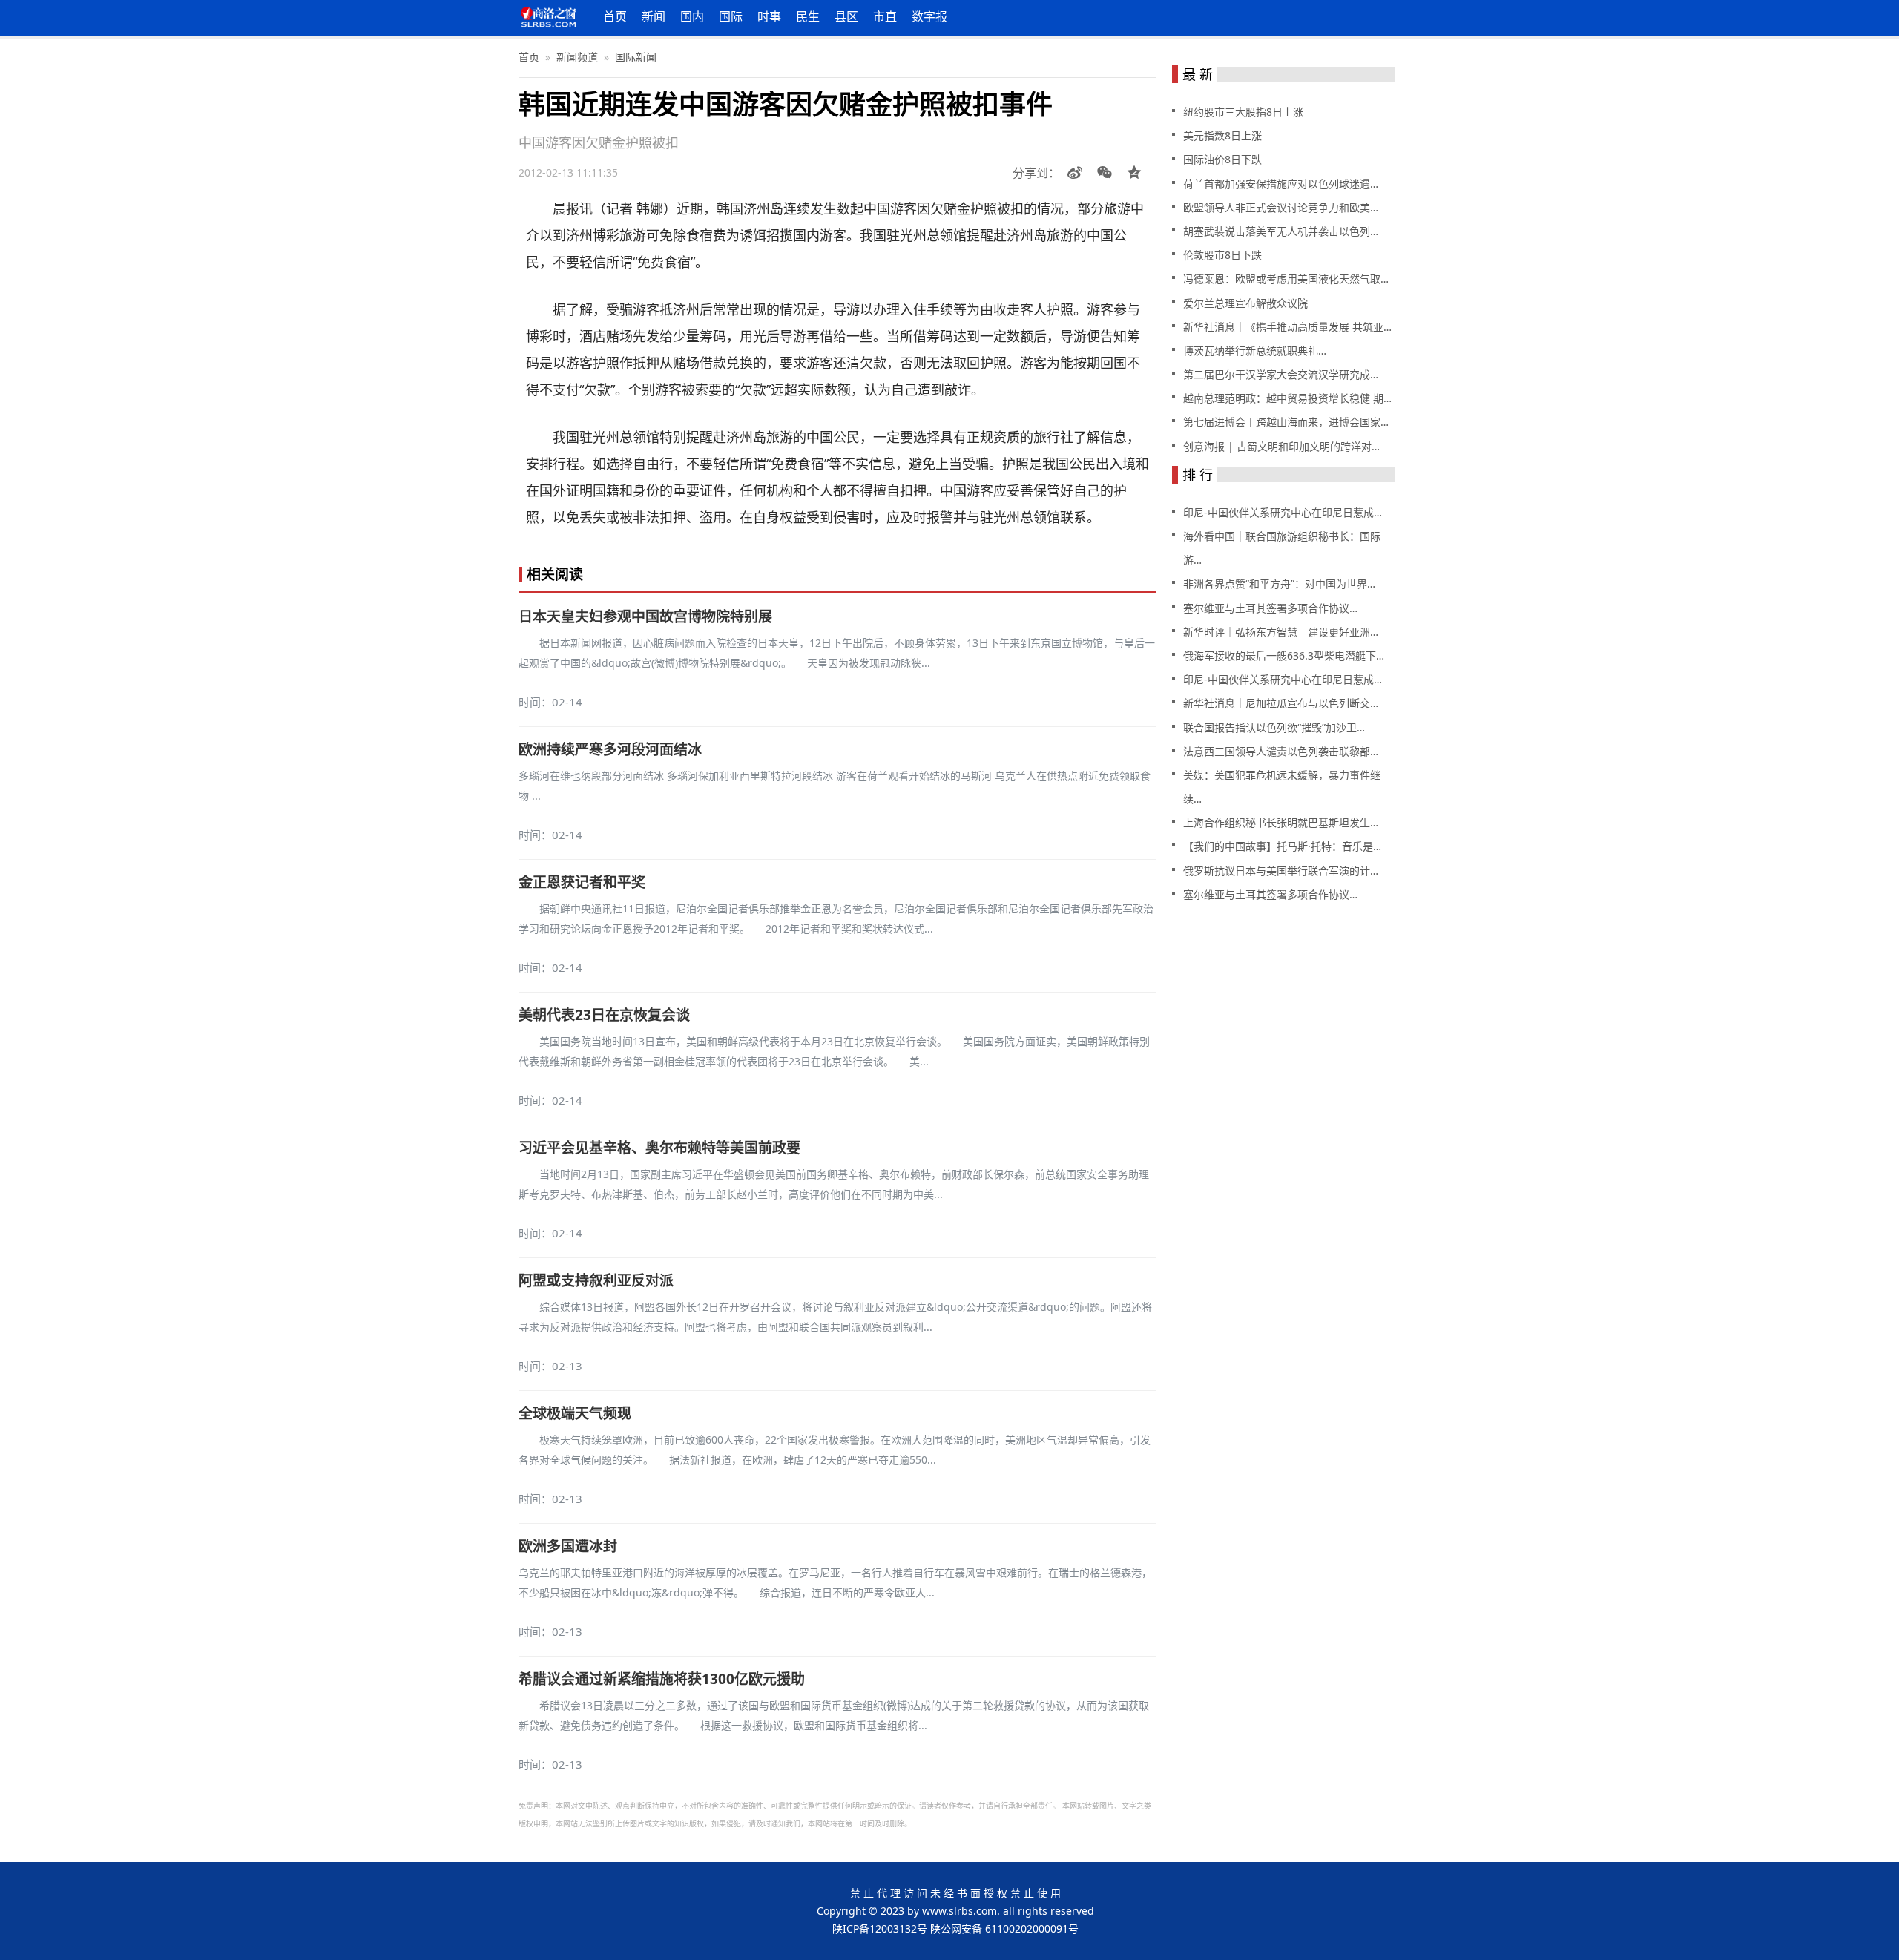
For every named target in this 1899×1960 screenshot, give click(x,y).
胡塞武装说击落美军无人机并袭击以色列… (1281, 231)
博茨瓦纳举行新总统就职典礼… (1255, 351)
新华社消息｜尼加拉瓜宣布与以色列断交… (1281, 703)
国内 (692, 16)
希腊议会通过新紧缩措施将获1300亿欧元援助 (662, 1679)
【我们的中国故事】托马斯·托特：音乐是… (1282, 846)
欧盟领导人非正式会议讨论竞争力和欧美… (1281, 207)
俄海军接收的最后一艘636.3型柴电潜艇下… (1284, 655)
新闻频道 (577, 57)
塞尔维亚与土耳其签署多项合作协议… (1270, 608)
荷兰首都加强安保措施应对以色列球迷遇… (1281, 184)
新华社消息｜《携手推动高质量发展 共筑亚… (1287, 327)
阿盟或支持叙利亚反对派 (596, 1280)
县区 (846, 16)
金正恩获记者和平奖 (582, 882)
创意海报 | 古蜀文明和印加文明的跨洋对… (1281, 446)
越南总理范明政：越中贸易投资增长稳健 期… (1287, 398)
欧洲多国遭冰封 (568, 1546)
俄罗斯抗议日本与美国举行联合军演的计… (1281, 871)
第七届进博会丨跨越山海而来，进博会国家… (1286, 422)
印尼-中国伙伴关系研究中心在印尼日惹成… (1283, 512)
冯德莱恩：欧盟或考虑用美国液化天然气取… (1286, 279)
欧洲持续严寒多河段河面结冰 (610, 749)
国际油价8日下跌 (1222, 159)
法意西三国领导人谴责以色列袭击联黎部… (1281, 751)
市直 (885, 16)
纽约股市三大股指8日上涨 (1243, 112)
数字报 (929, 16)
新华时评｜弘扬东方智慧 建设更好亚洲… (1281, 632)
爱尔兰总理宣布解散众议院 (1245, 303)
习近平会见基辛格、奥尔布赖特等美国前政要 (659, 1148)
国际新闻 (636, 57)
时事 (769, 16)
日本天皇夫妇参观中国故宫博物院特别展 (645, 616)
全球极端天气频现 (575, 1413)
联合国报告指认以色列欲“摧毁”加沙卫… (1274, 727)
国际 (731, 16)
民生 (808, 16)
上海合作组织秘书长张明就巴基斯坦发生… (1281, 822)
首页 (615, 16)
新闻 (654, 16)
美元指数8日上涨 (1222, 135)
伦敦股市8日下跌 (1222, 255)
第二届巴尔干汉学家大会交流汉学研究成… (1281, 374)
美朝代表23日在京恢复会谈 (604, 1015)
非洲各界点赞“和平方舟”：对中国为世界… (1279, 583)
